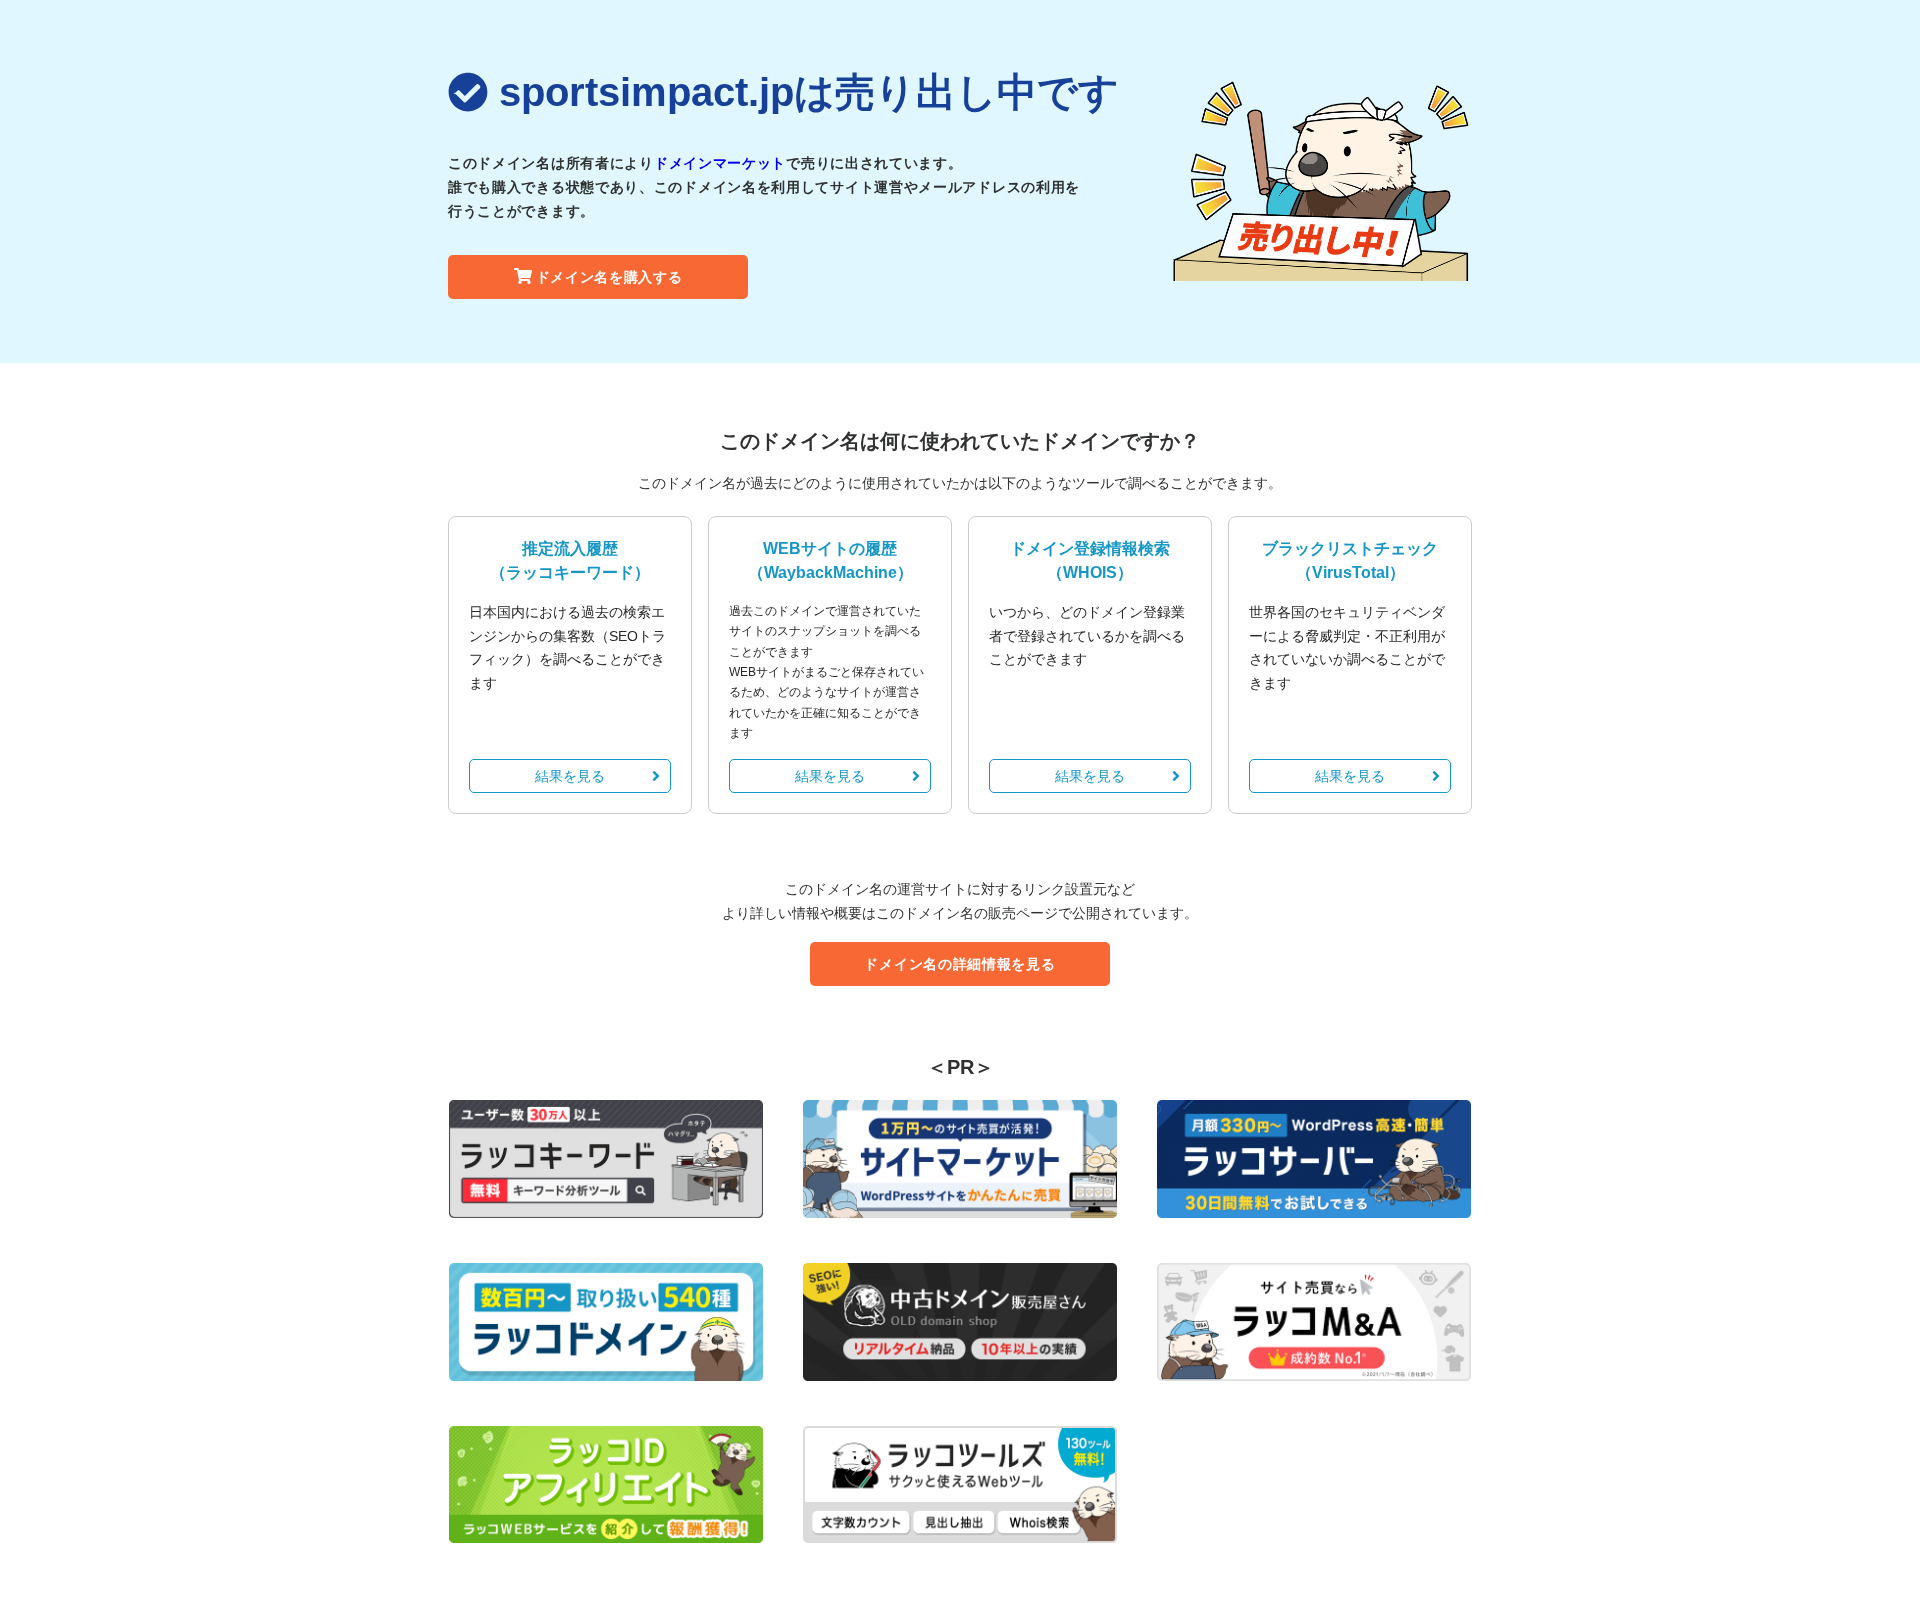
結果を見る (570, 776)
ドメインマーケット (720, 163)
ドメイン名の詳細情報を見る (959, 964)
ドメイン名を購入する (609, 277)
